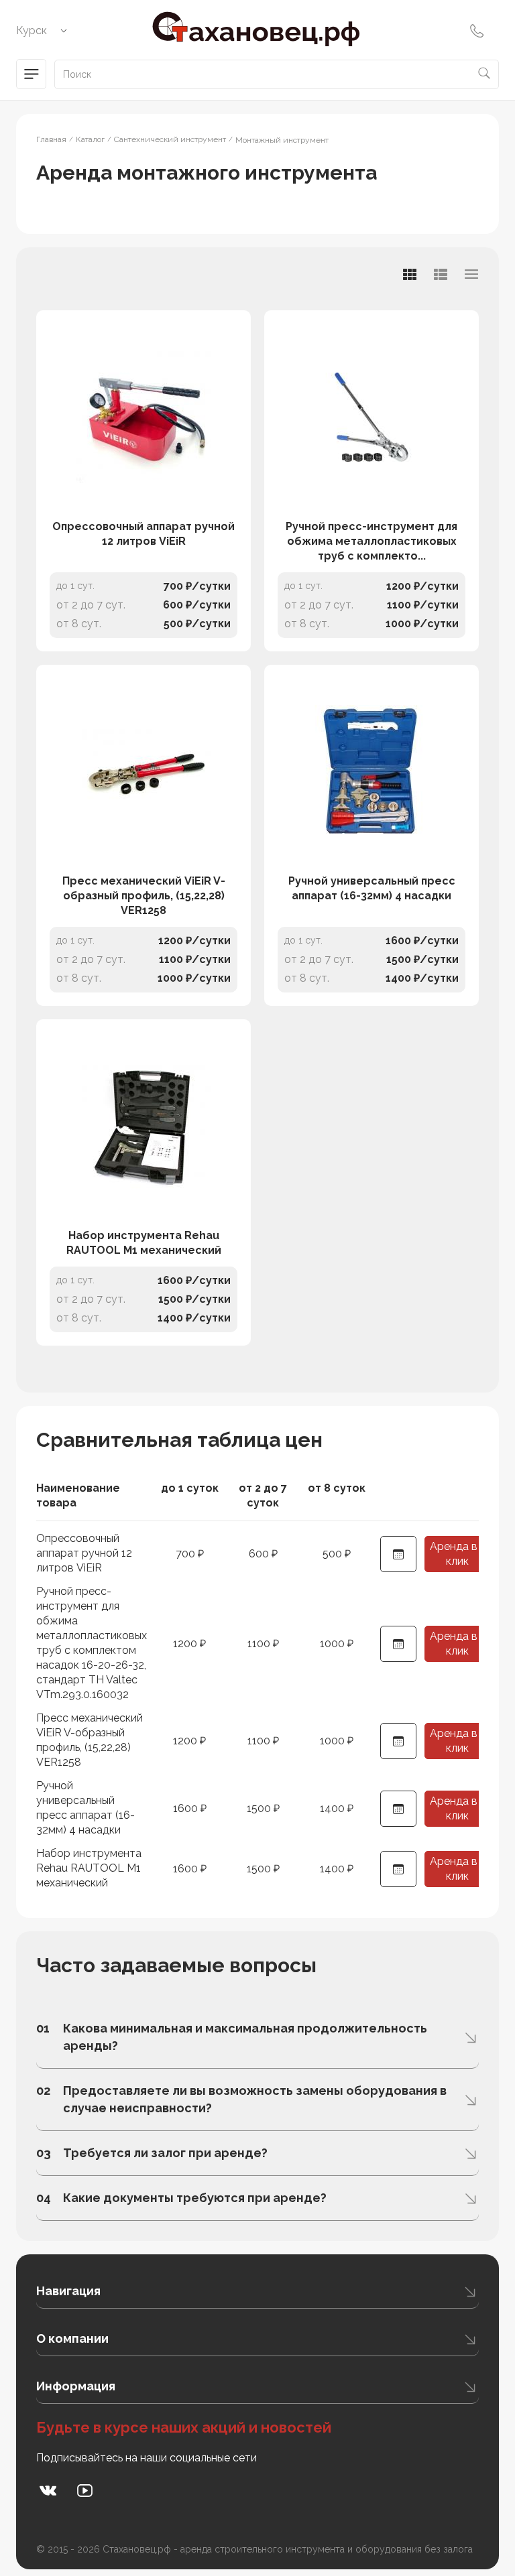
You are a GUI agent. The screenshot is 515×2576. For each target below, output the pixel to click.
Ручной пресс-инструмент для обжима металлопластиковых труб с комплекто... (371, 541)
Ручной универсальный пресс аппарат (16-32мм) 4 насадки (372, 888)
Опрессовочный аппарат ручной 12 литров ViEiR (144, 534)
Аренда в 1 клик (457, 1554)
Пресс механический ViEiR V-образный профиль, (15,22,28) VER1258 (144, 896)
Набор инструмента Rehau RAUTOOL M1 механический (144, 1243)
